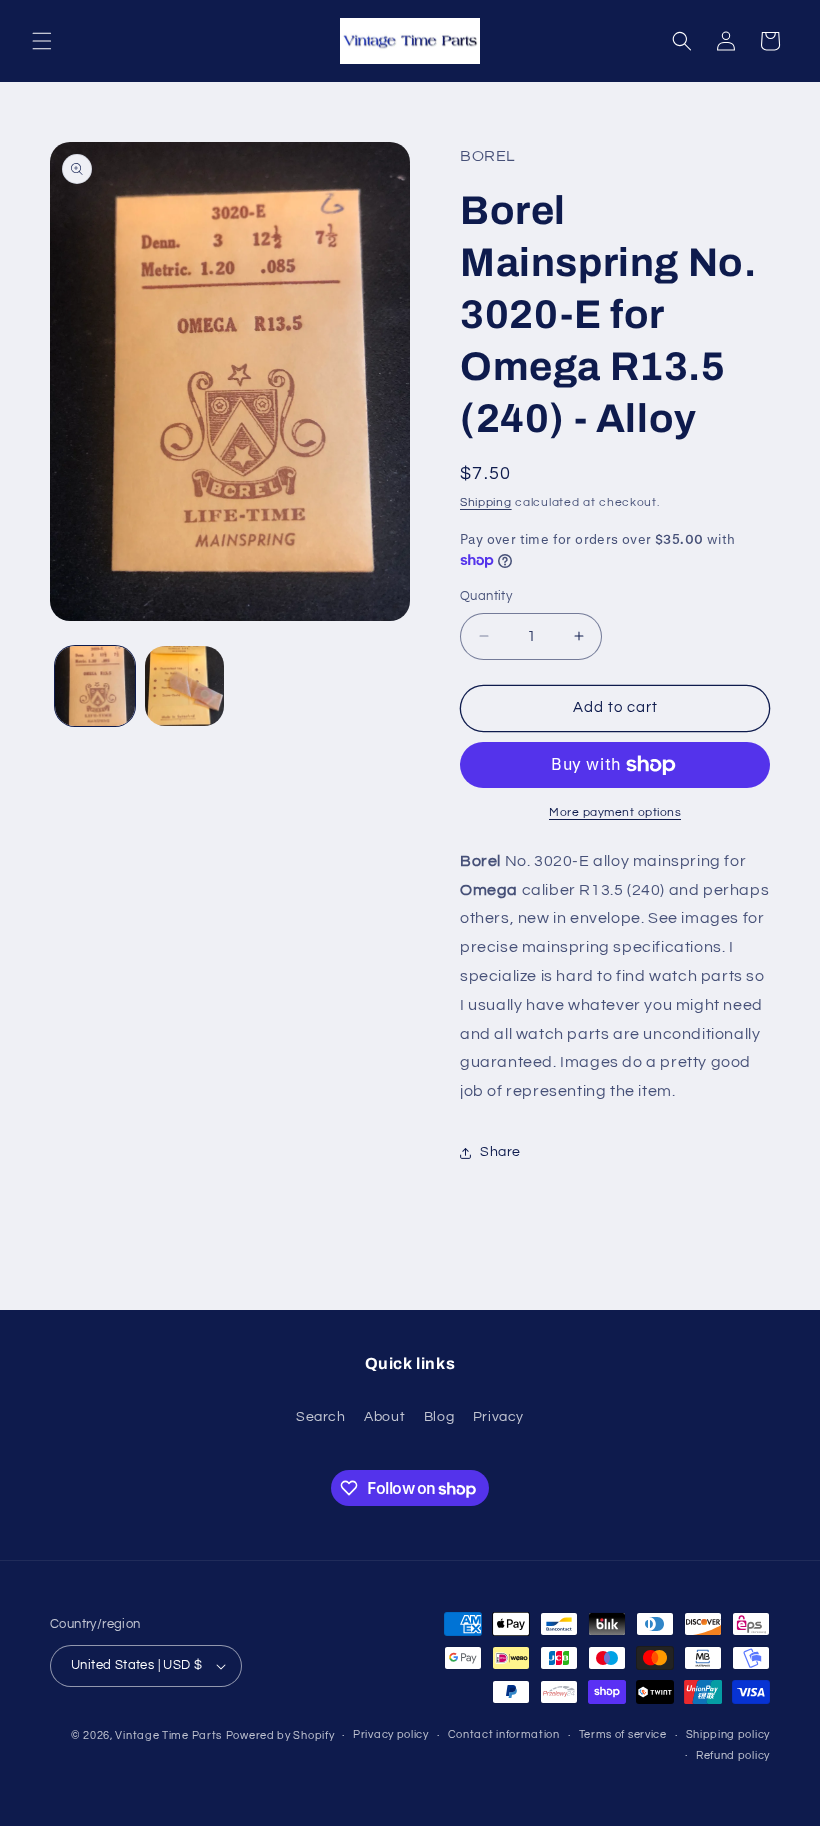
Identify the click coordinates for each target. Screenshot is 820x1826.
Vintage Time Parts (168, 1735)
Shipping (486, 502)
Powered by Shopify (280, 1735)
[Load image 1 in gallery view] (95, 686)
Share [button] (500, 1152)
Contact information (504, 1734)
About (384, 1417)
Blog (439, 1417)
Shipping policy (728, 1734)
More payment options (615, 812)
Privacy (498, 1417)
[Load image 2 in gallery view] (185, 686)
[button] (42, 41)
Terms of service (623, 1734)
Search (321, 1417)
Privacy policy (391, 1734)
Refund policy (733, 1755)
